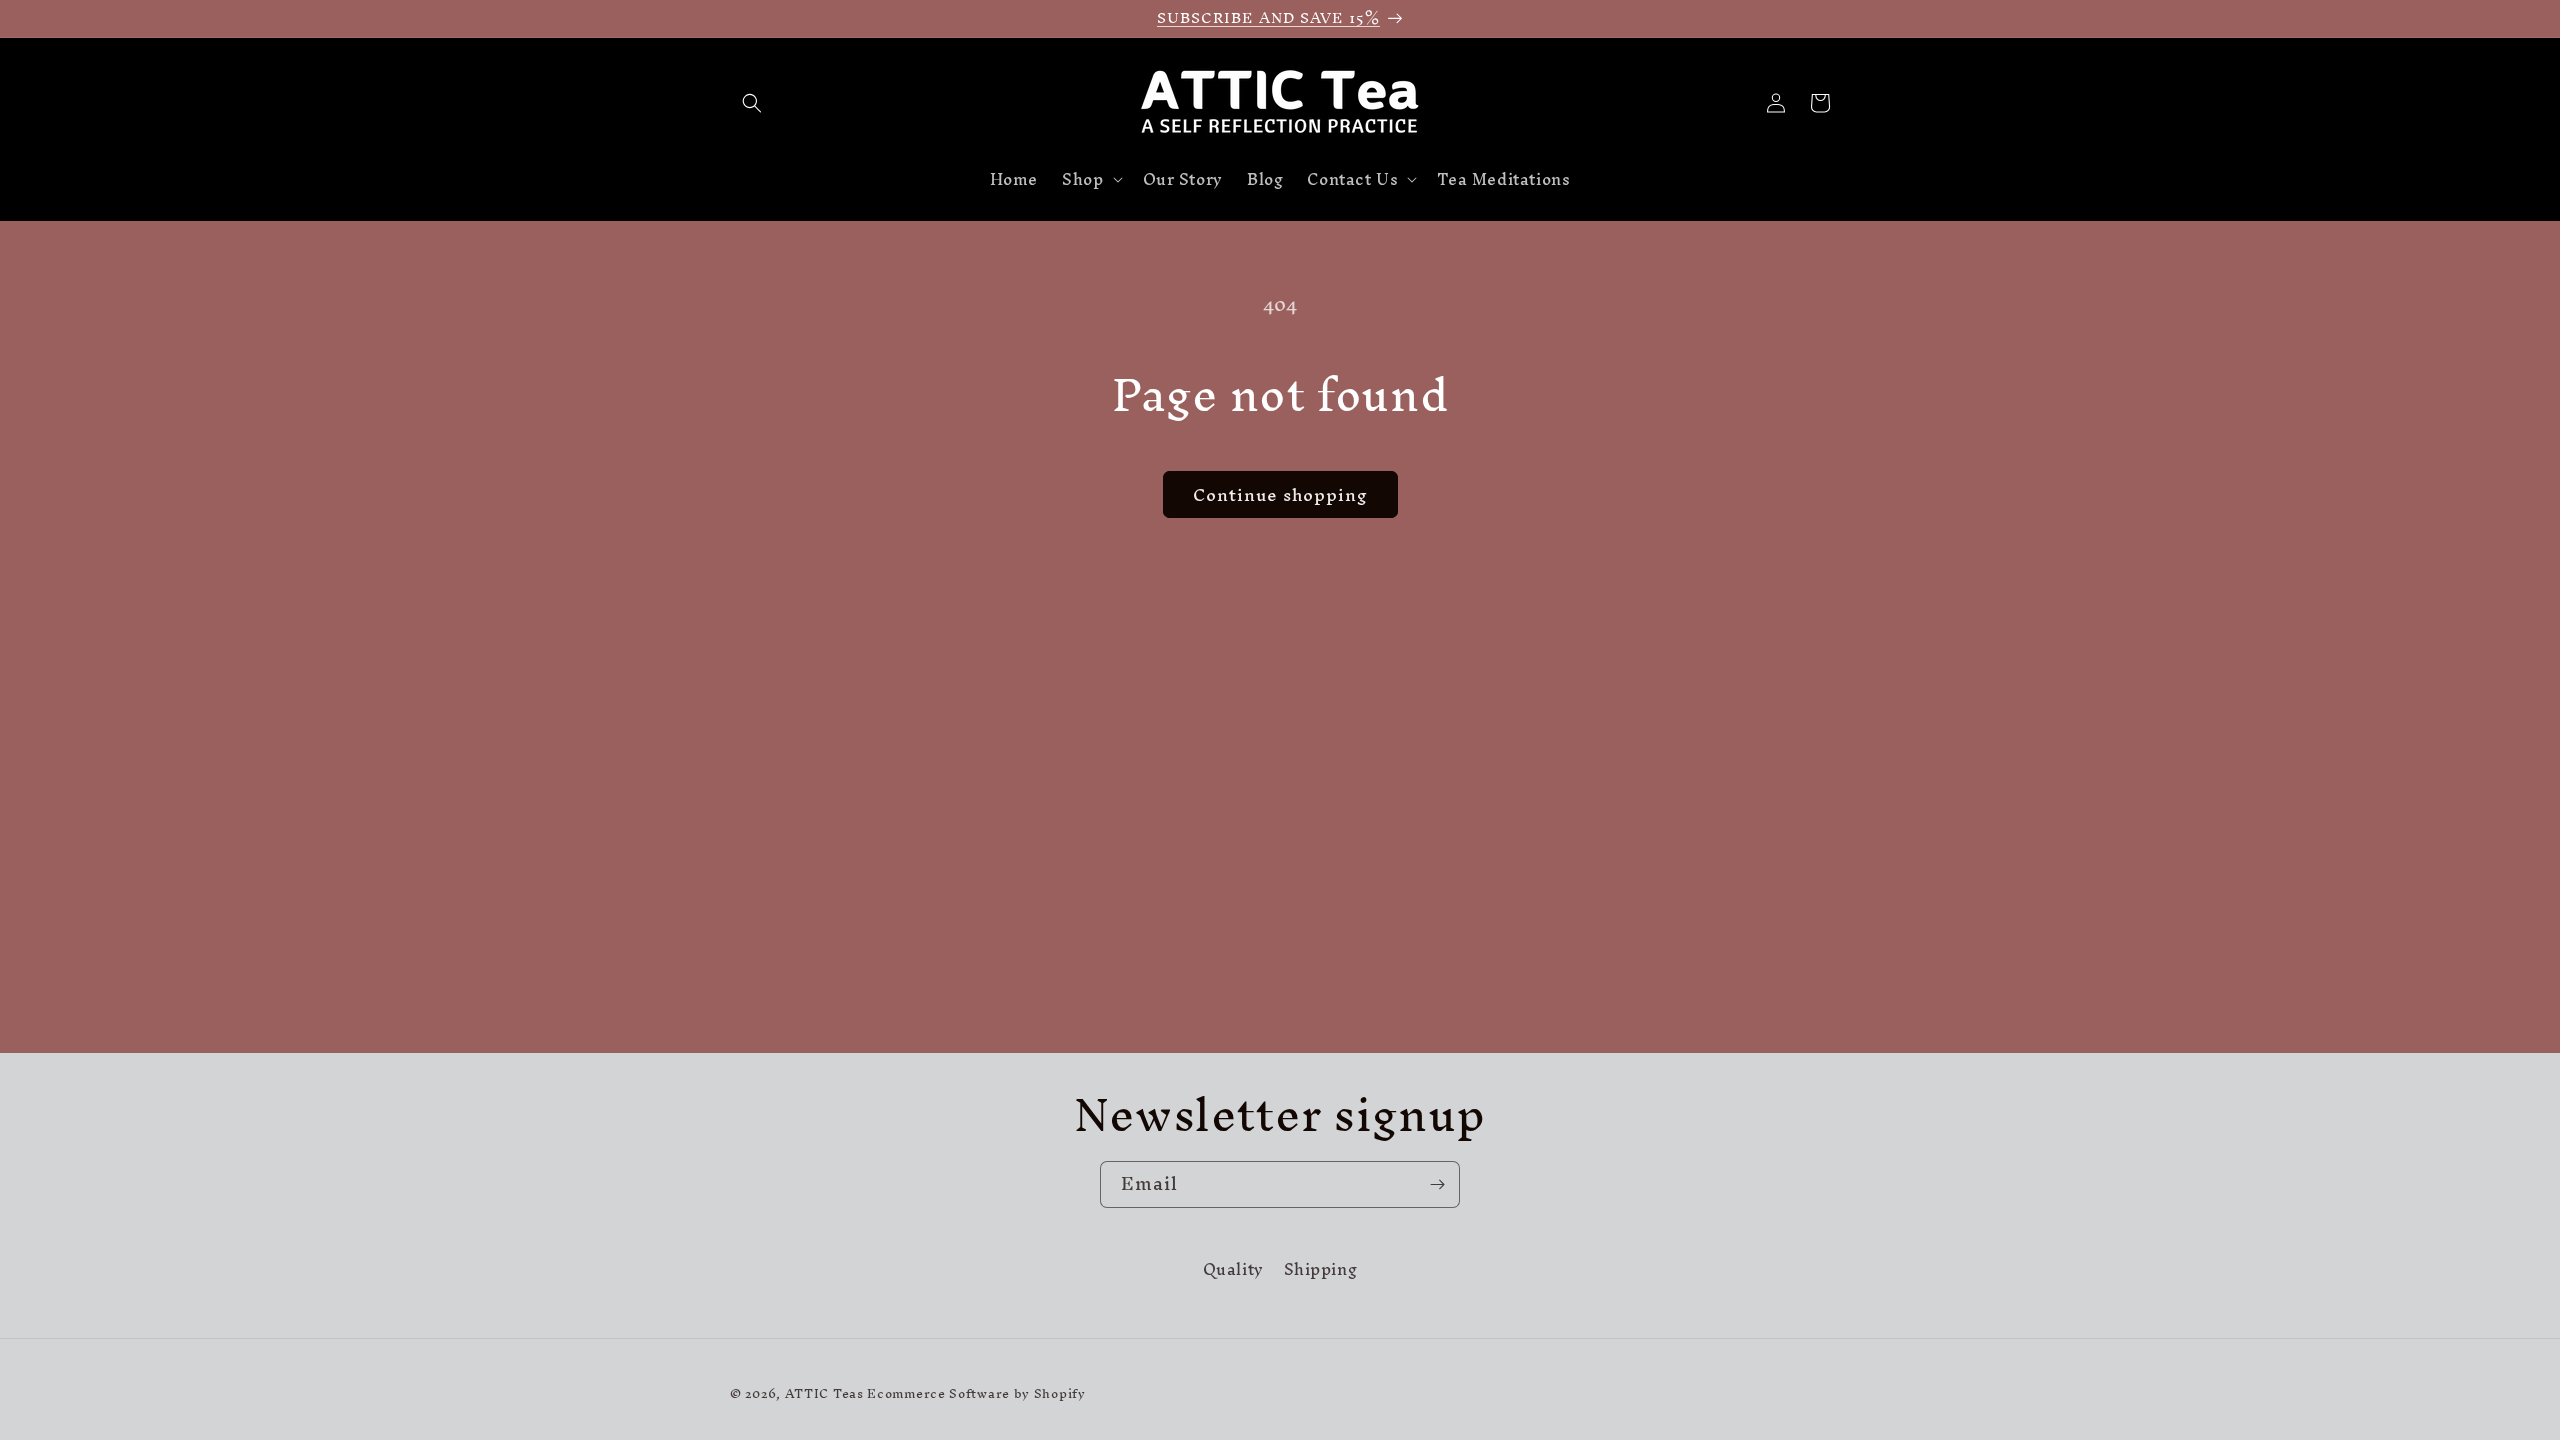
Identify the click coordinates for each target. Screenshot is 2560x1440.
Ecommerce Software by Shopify (976, 1393)
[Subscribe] (1437, 1184)
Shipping (1321, 1269)
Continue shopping (1280, 494)
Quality (1233, 1272)
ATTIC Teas (824, 1393)
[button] (752, 103)
